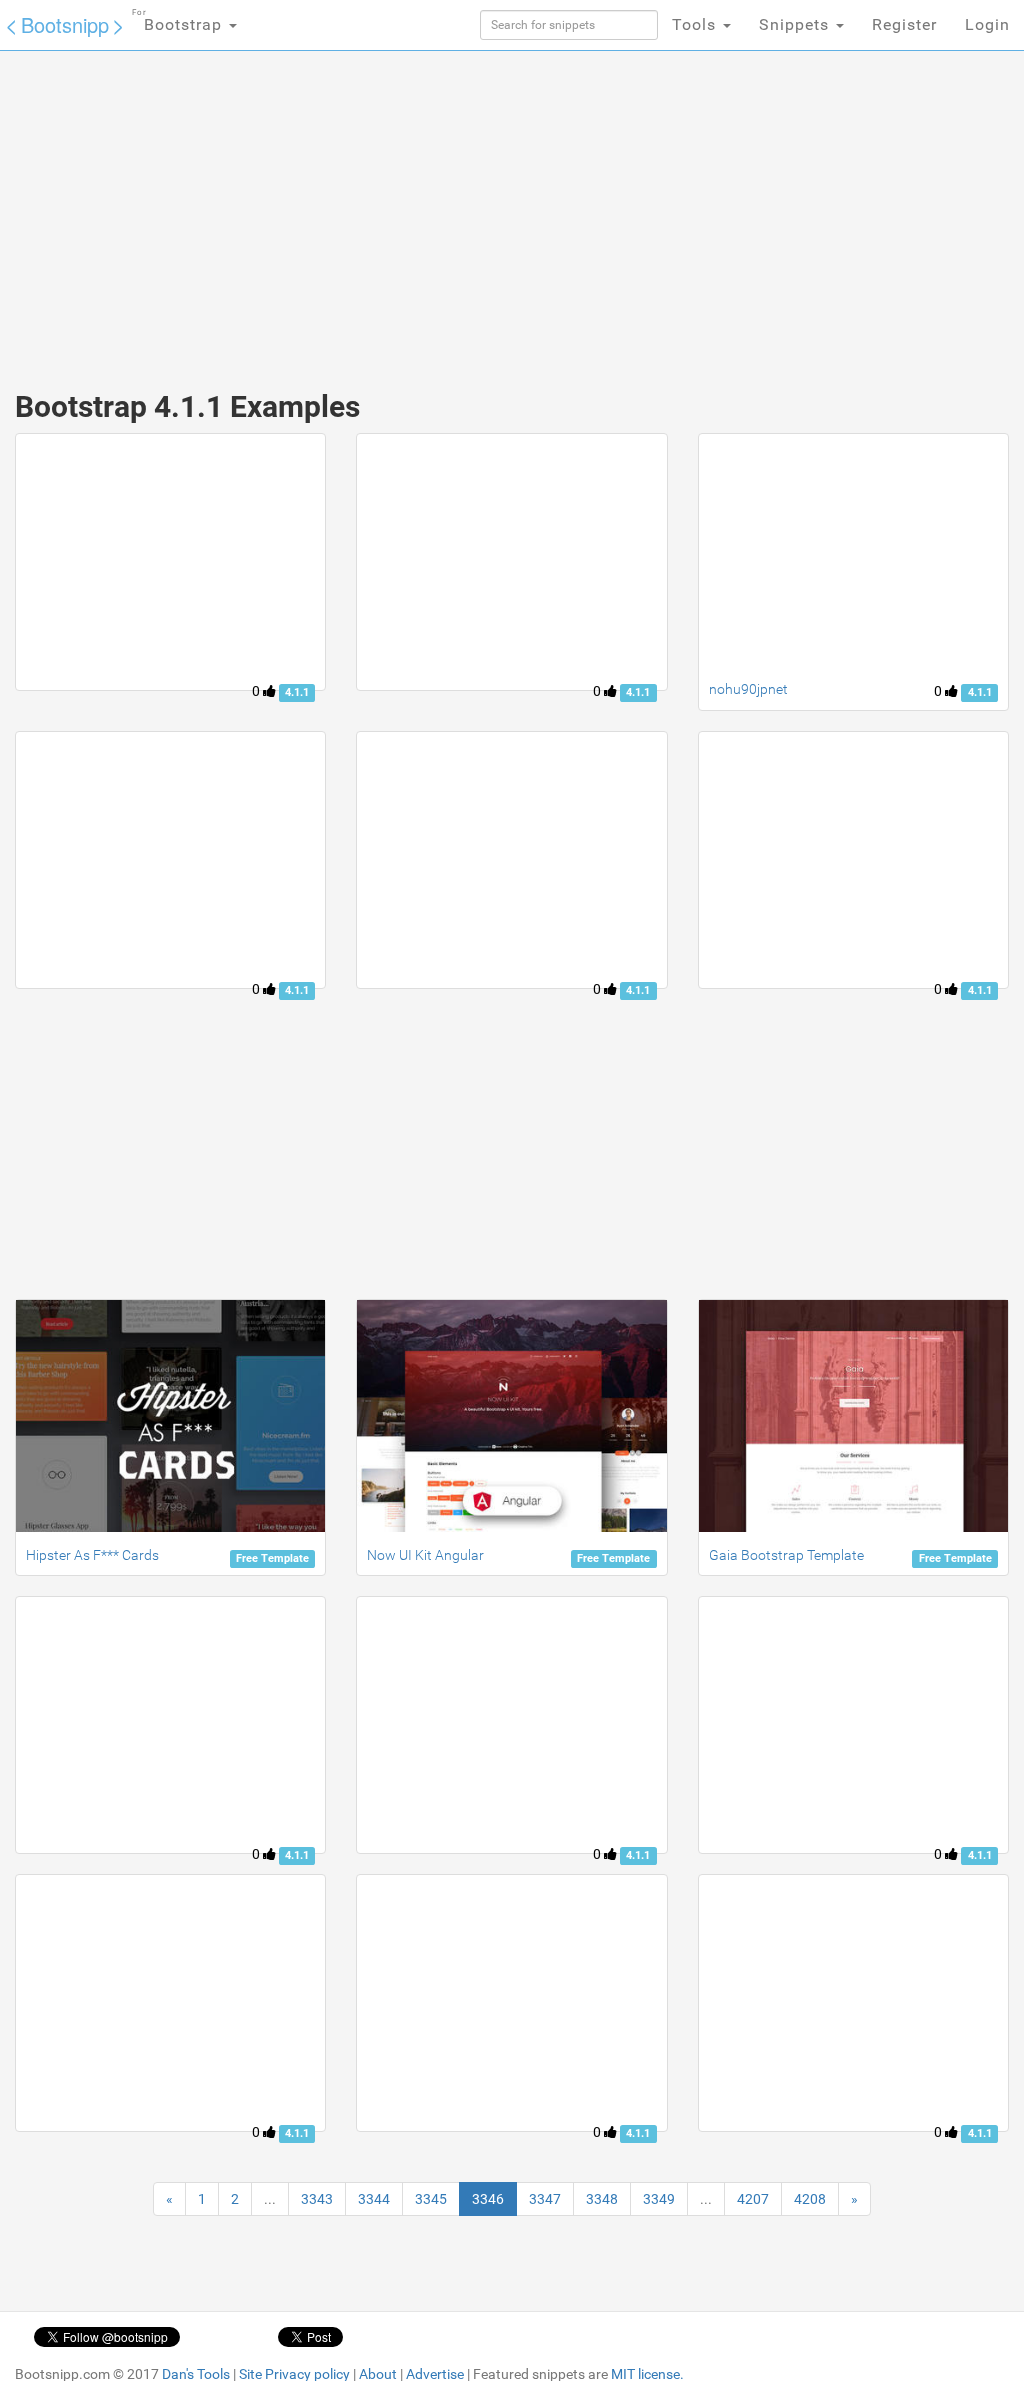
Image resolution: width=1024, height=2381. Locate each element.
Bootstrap (179, 21)
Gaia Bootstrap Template (786, 1555)
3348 (602, 2199)
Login (987, 24)
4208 (810, 2199)
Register (904, 24)
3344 (374, 2199)
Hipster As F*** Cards (92, 1555)
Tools (696, 24)
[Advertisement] (346, 210)
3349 (659, 2199)
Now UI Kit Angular (425, 1555)
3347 (545, 2199)
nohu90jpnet (748, 689)
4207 (753, 2199)
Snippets (796, 24)
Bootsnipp (65, 24)
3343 (317, 2199)
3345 (431, 2199)
